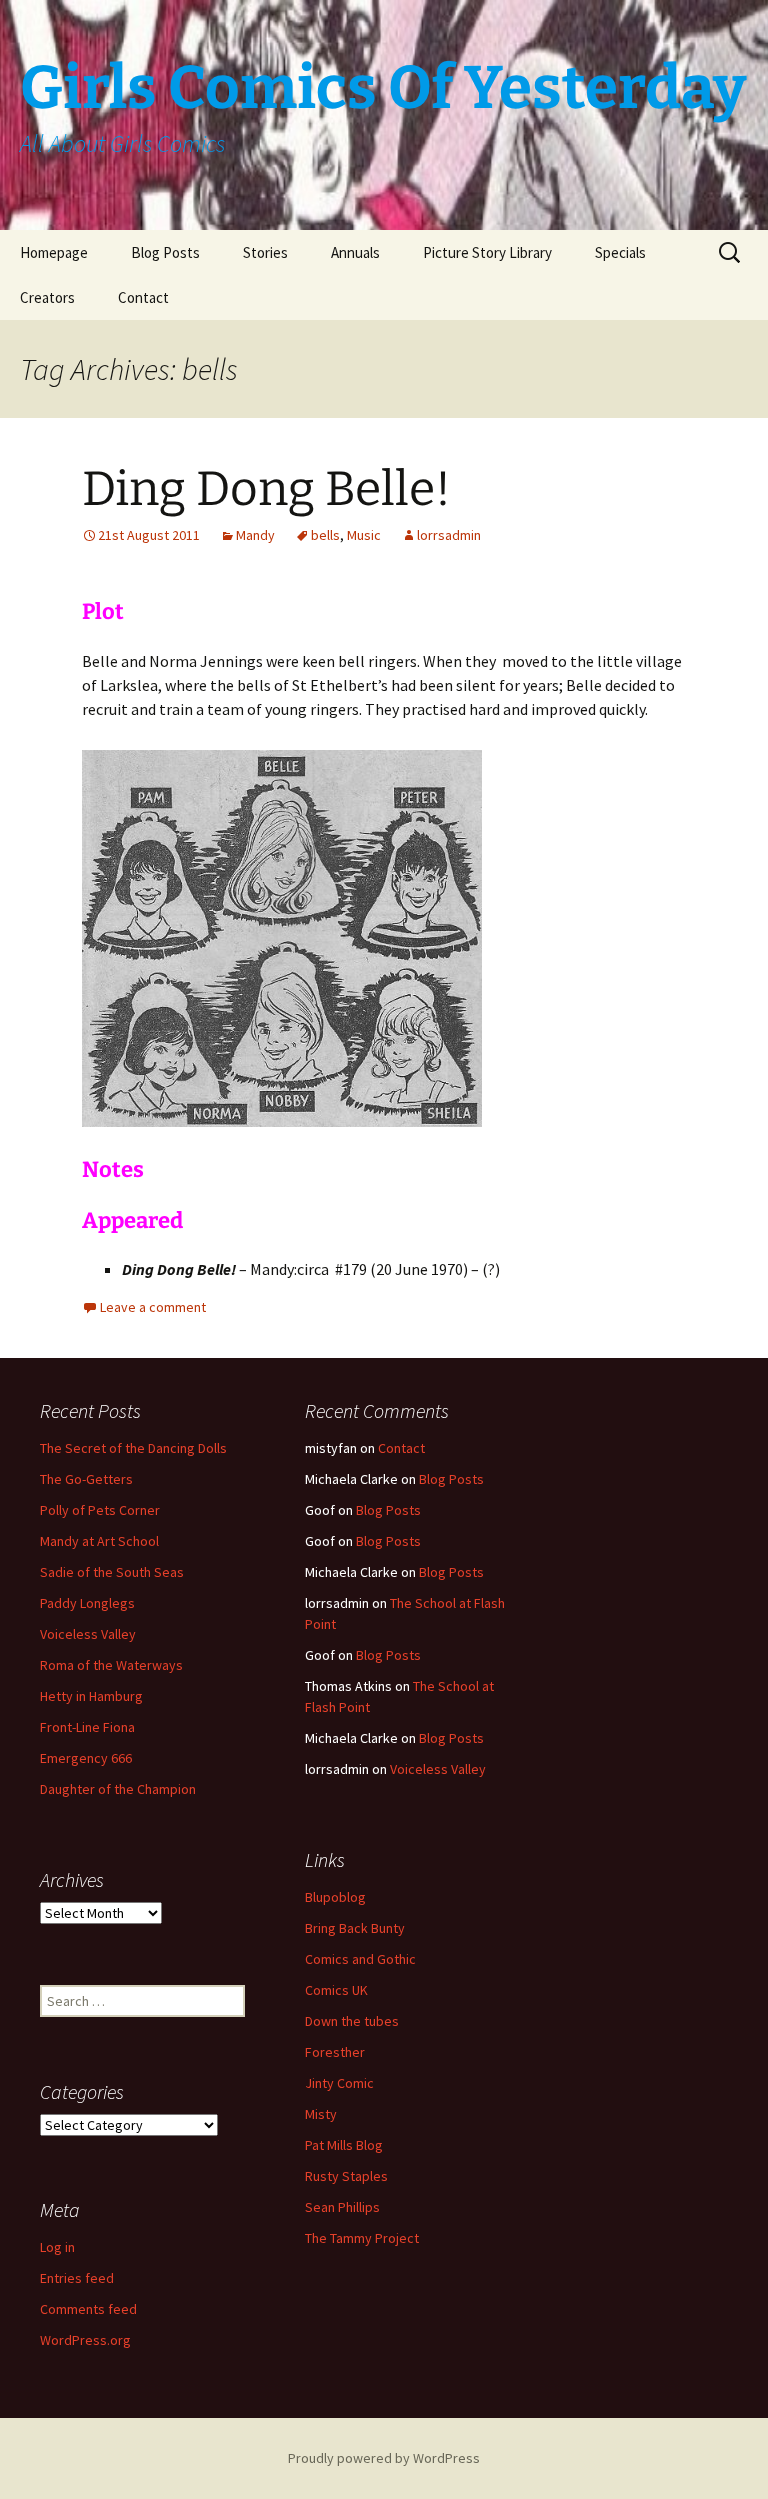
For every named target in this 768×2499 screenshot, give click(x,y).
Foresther (335, 2052)
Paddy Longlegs (87, 1603)
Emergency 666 (86, 1758)
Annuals (355, 252)
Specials (620, 252)
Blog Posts (165, 252)
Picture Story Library (487, 252)
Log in (57, 2247)
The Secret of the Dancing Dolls (133, 1448)
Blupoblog (335, 1897)
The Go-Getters (86, 1479)
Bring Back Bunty (355, 1928)
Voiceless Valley (88, 1634)
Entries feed (77, 2278)
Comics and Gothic (360, 1959)
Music (364, 535)
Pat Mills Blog (344, 2145)
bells (325, 535)
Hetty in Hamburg (91, 1696)
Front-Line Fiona (87, 1727)
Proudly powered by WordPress (384, 2458)
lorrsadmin (449, 535)
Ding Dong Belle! (266, 489)
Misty (321, 2114)
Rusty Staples (346, 2176)
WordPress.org (85, 2340)
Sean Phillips (342, 2207)
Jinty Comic (339, 2083)
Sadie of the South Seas (112, 1572)
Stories (265, 252)
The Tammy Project (362, 2238)
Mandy (255, 535)
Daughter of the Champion (118, 1789)
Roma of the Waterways (111, 1665)
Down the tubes (352, 2021)
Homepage (54, 252)
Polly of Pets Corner (100, 1510)
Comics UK (336, 1990)
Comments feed (88, 2309)
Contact (143, 297)
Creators (47, 297)
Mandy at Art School (99, 1541)
